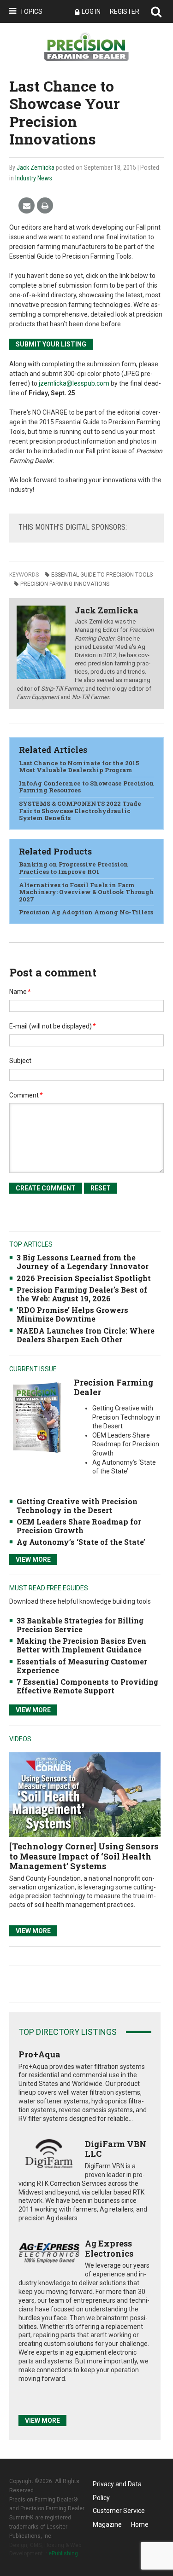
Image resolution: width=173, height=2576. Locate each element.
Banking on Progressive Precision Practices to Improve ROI (74, 868)
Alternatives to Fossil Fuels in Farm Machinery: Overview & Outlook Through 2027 (86, 892)
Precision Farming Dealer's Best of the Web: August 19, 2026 (82, 1294)
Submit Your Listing (51, 344)
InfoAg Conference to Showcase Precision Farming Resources (86, 787)
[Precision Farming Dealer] (37, 1417)
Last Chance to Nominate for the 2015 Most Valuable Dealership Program (79, 767)
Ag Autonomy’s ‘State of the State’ (81, 1542)
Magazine (107, 2524)
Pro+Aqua (39, 2054)
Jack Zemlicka (36, 167)
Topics (31, 12)
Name (20, 992)
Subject (20, 1061)
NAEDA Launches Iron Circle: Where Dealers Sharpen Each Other (86, 1335)
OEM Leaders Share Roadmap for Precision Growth (79, 1526)
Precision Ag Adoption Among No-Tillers (86, 912)
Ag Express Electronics (109, 2248)
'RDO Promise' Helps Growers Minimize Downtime (72, 1314)
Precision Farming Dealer (113, 1387)
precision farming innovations (65, 584)
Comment (26, 1095)
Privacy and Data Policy (117, 2486)
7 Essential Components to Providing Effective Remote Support (87, 1686)
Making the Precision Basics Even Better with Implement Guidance (81, 1645)
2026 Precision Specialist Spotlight (84, 1278)
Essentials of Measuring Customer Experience (82, 1666)
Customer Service (119, 2511)
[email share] (27, 206)
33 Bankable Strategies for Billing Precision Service (80, 1625)
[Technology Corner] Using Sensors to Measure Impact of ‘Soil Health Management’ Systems (84, 1856)
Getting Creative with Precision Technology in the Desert (77, 1506)
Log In (91, 12)
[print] (45, 206)
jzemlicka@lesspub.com (74, 383)
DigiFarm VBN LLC (116, 2149)
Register (125, 12)
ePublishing (63, 2553)
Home (140, 2524)
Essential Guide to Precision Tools (102, 575)
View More (33, 1559)
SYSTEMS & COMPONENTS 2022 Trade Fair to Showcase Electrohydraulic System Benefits (80, 811)
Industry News (34, 178)
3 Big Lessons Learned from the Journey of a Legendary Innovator (83, 1262)
